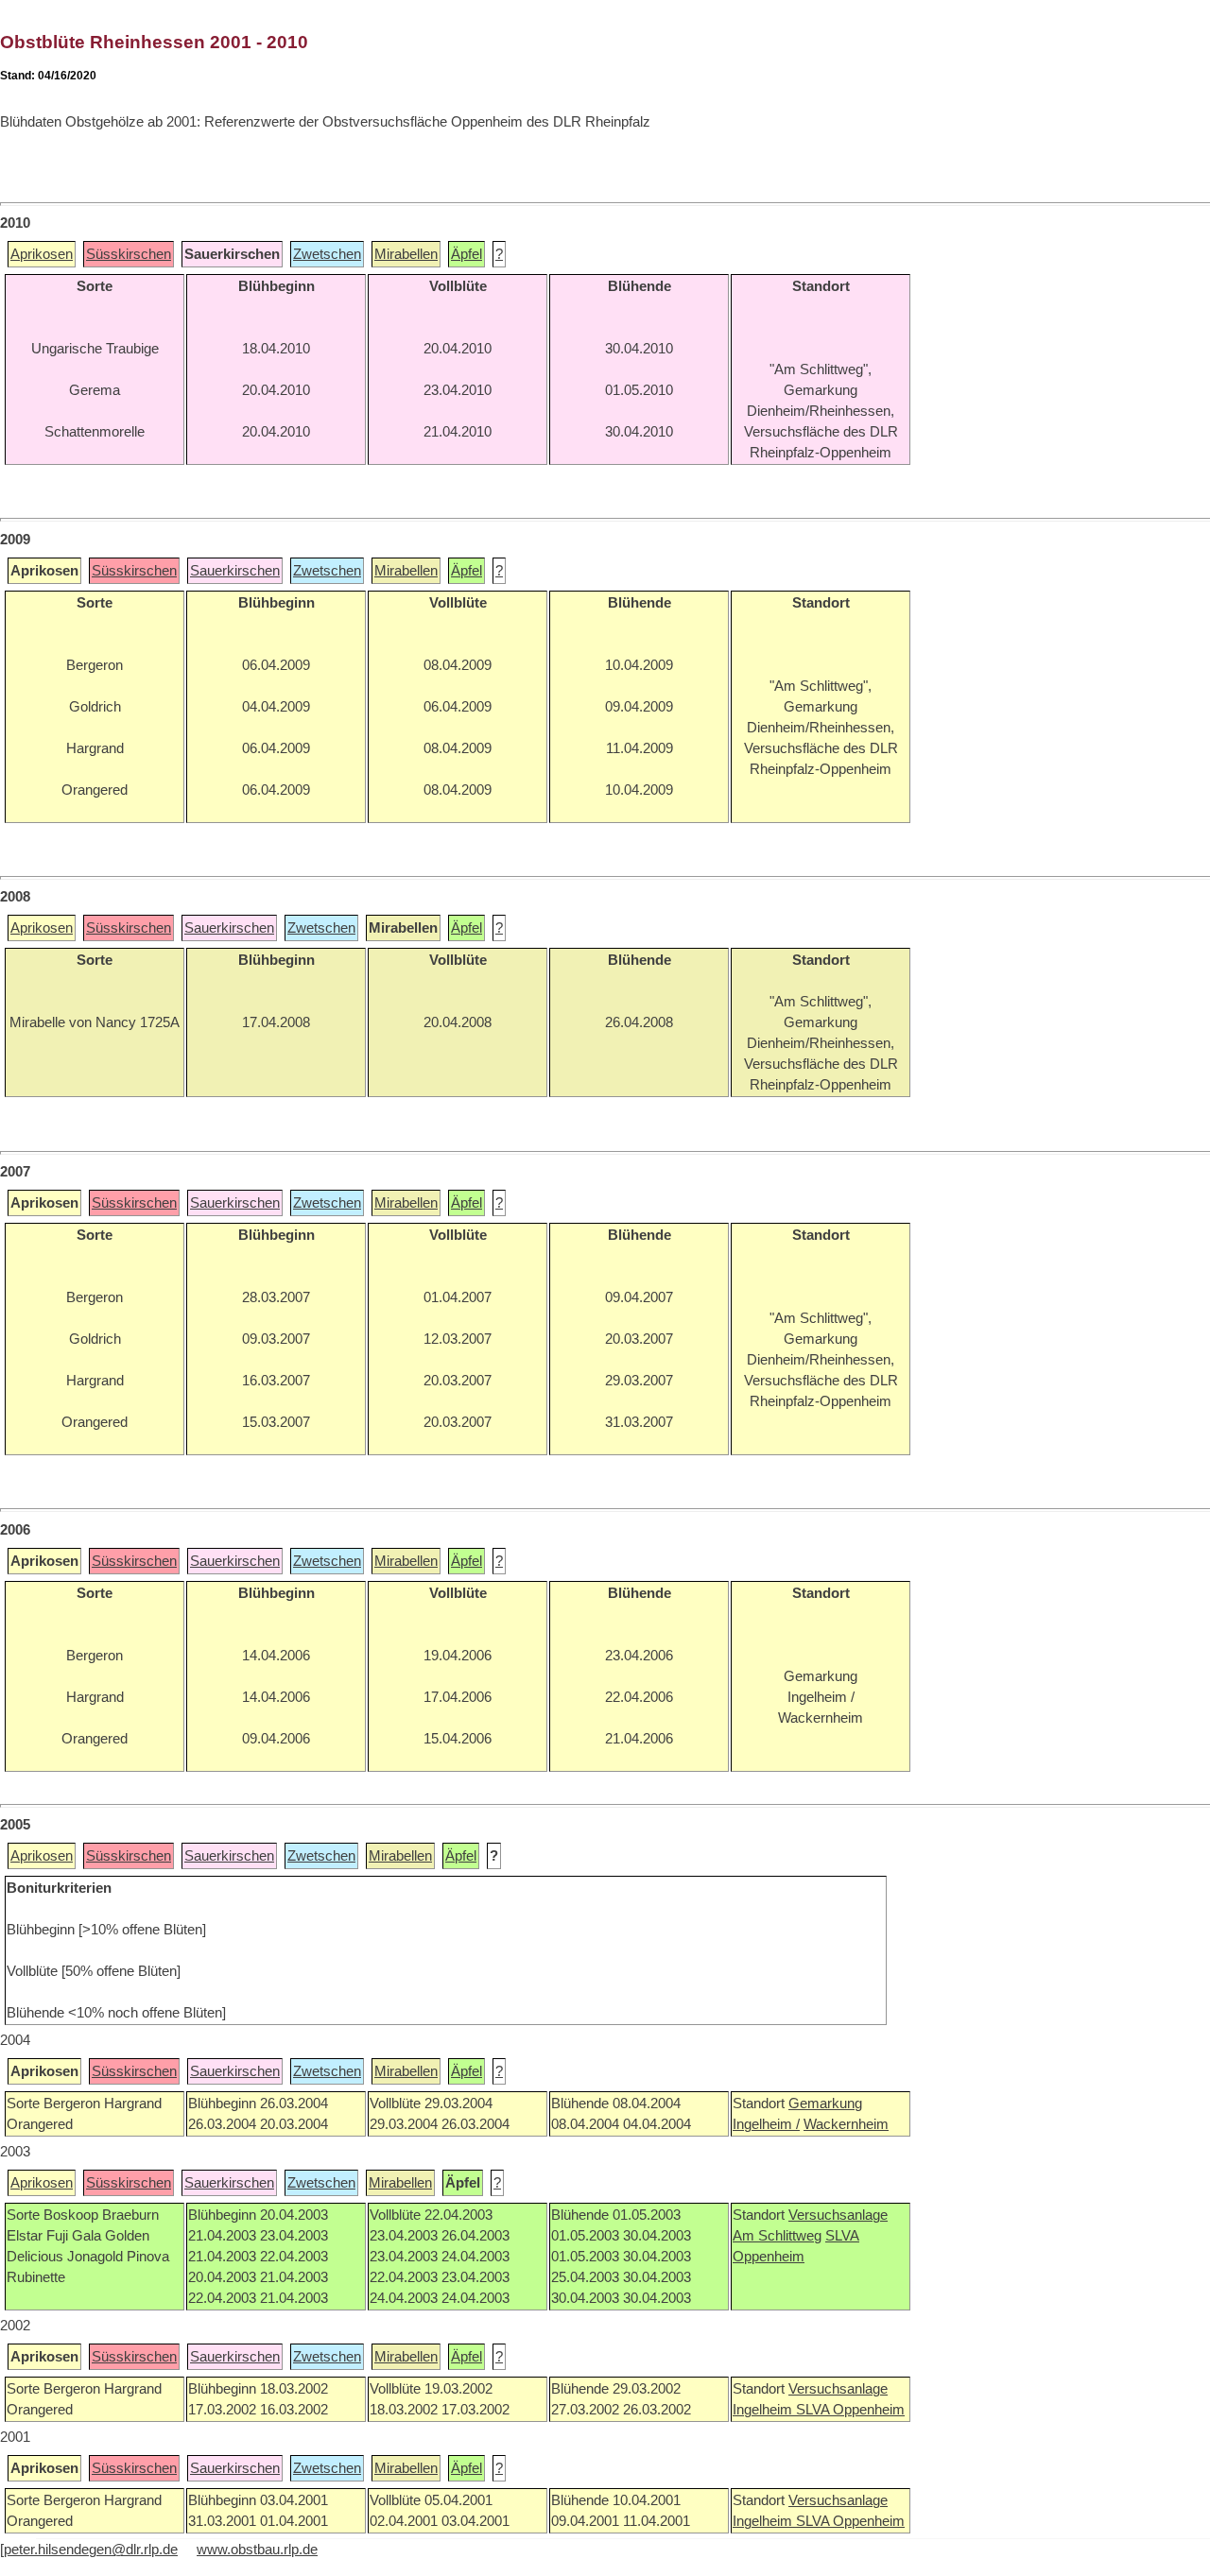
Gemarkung (825, 2104)
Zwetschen (327, 254)
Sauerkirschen (235, 571)
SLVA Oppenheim (850, 2410)
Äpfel (467, 254)
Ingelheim (764, 2410)
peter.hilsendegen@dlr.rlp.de (91, 2550)
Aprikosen (42, 254)
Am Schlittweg (777, 2236)
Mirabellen (406, 254)
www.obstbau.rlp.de (257, 2550)
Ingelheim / (766, 2124)
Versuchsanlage (838, 2215)
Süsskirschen (129, 254)
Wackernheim (846, 2124)
